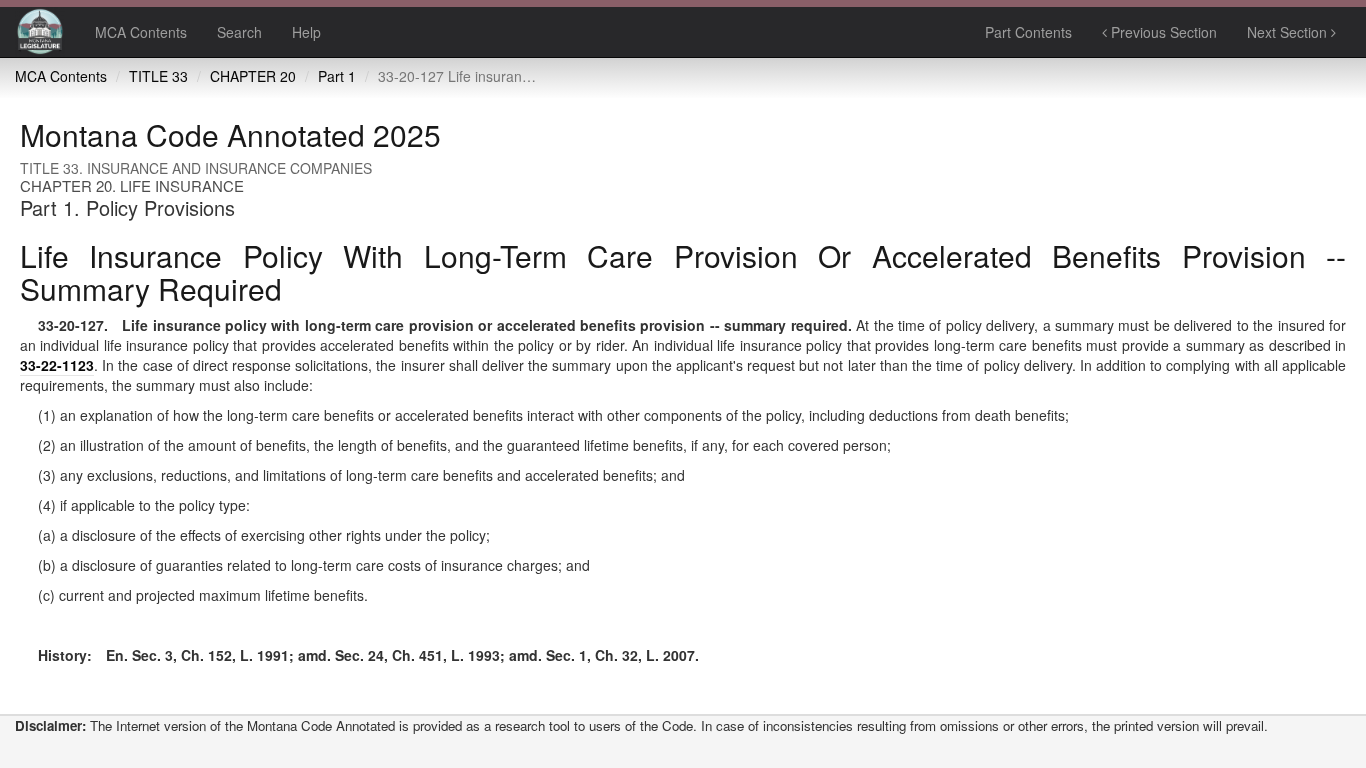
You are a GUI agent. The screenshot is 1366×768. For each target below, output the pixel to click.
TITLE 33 (158, 76)
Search (239, 32)
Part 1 (337, 76)
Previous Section (1162, 32)
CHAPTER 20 (253, 76)
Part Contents (1028, 32)
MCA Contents (141, 32)
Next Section (1289, 32)
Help (306, 32)
